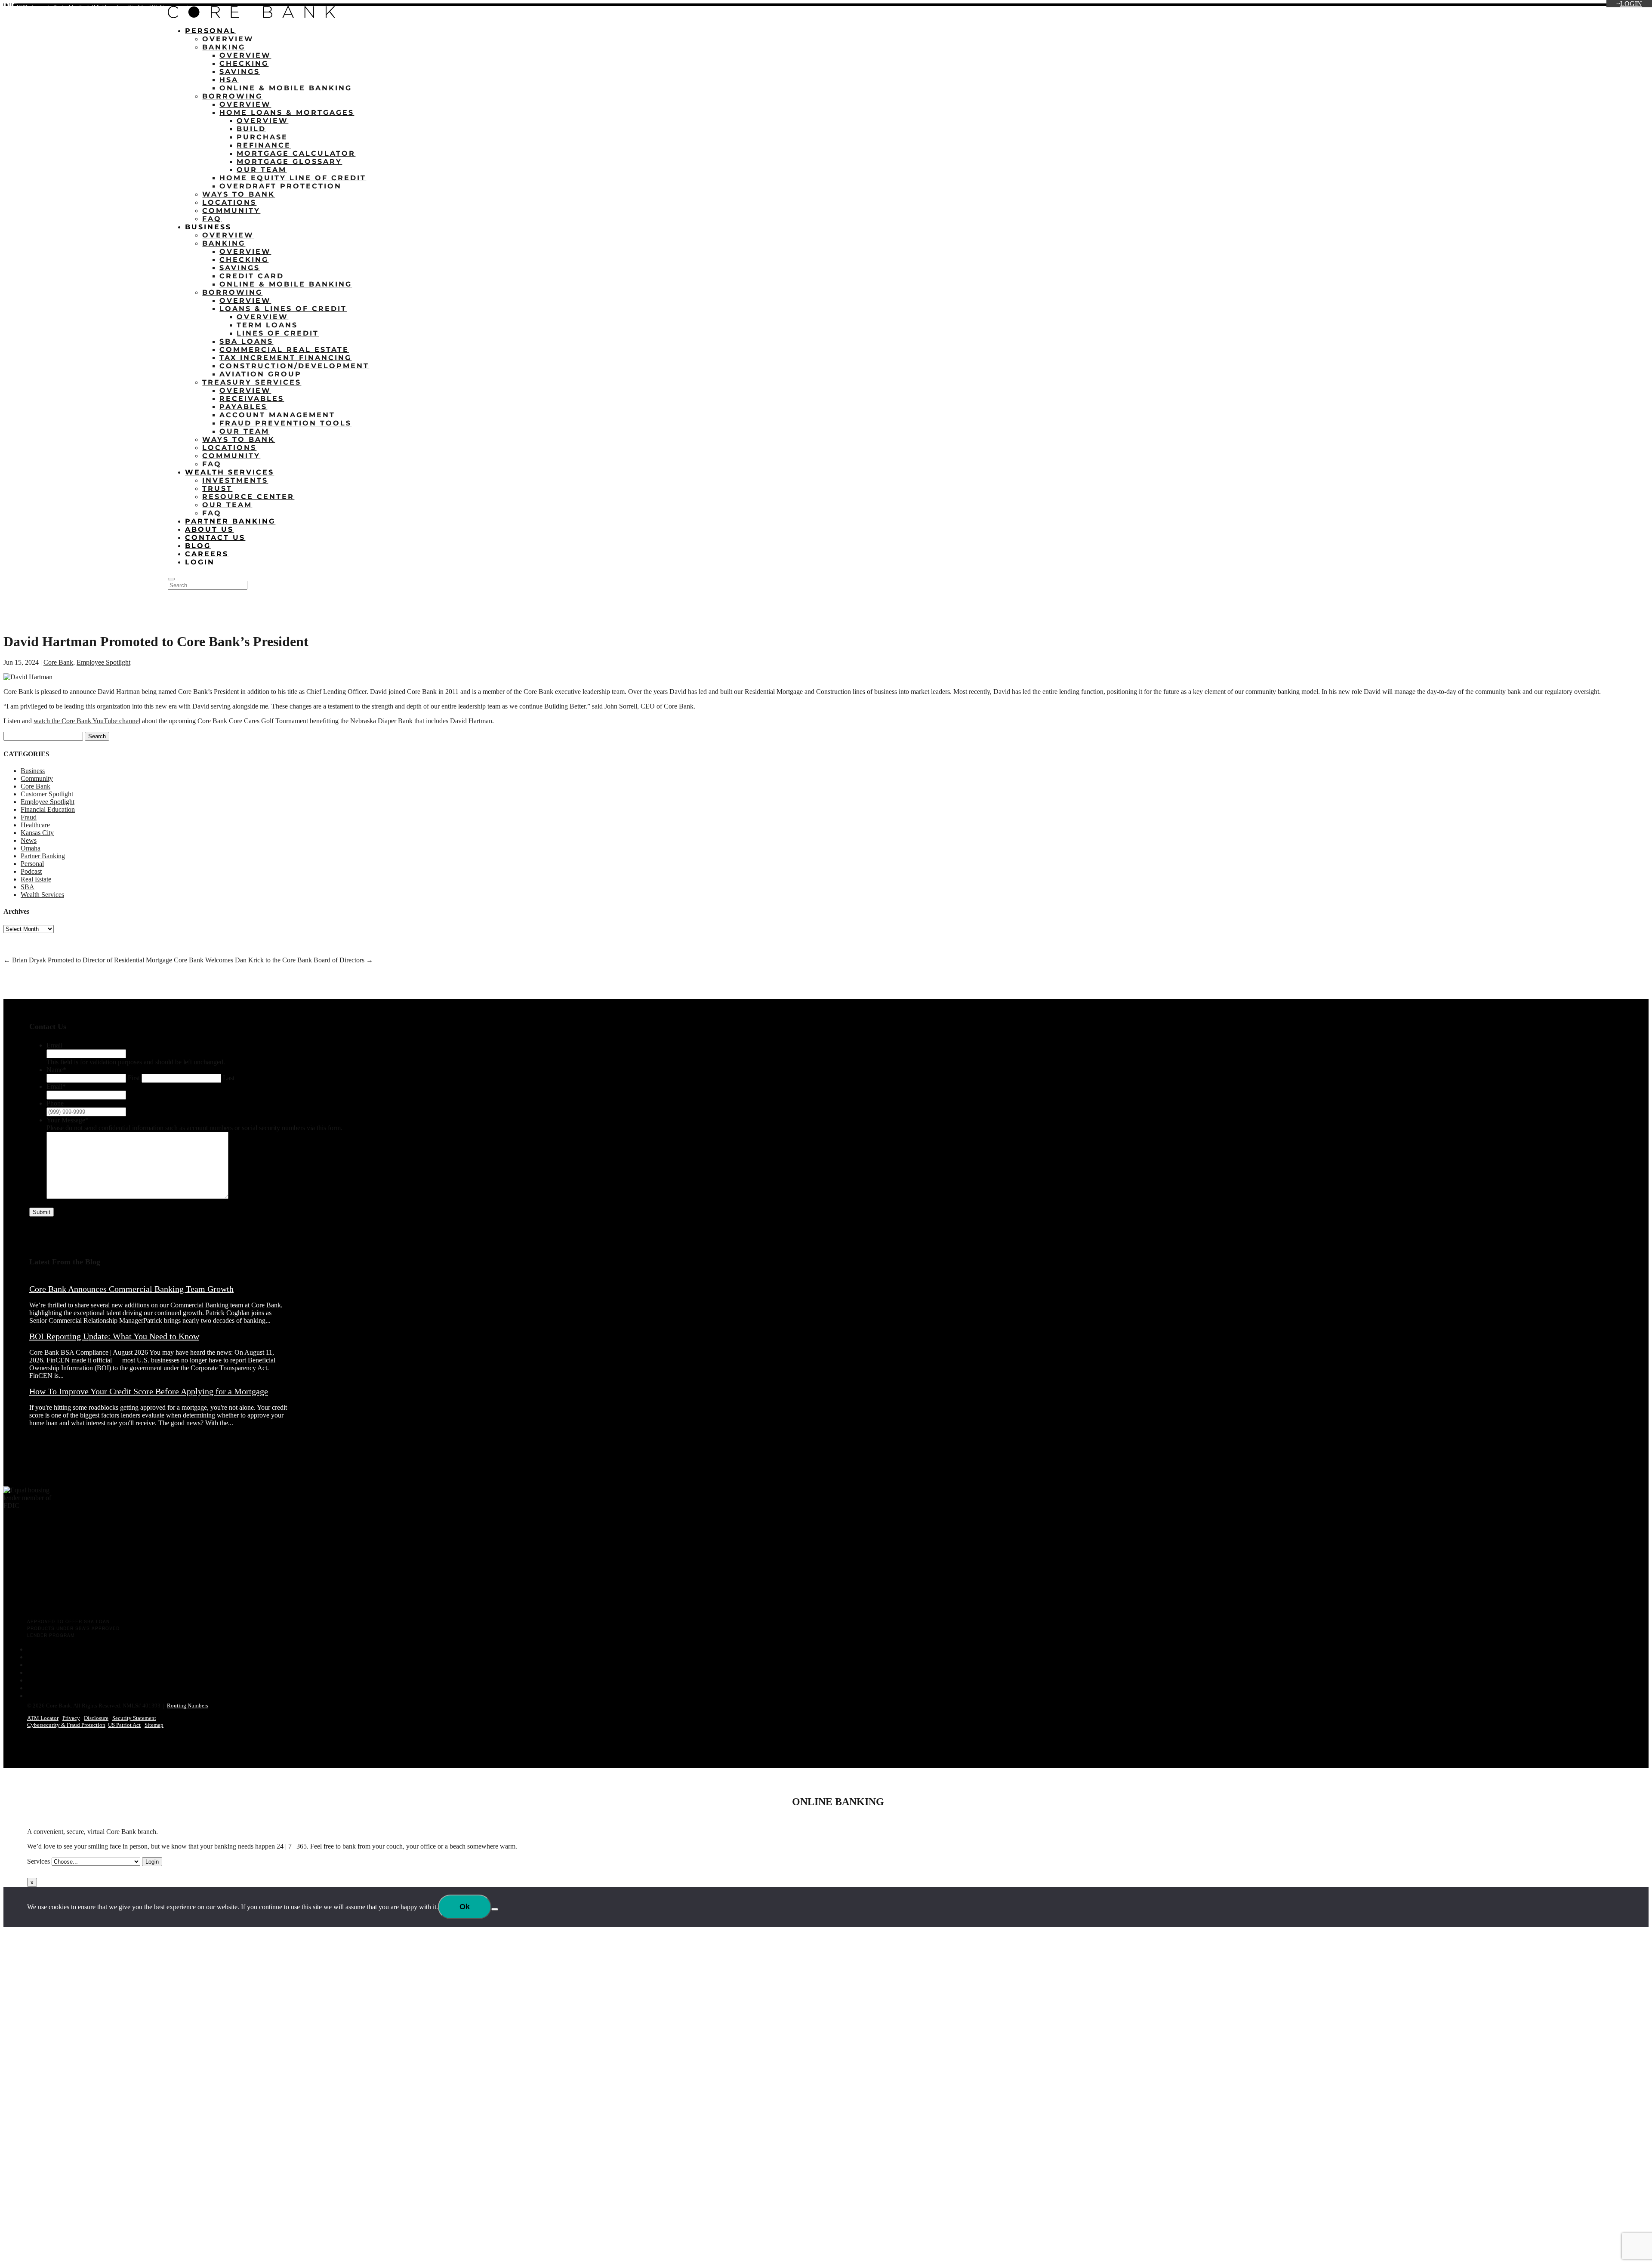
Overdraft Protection (280, 186)
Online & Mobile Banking (286, 88)
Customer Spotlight (47, 794)
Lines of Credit (278, 333)
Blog (198, 546)
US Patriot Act (124, 1725)
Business (208, 227)
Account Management (277, 415)
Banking (224, 47)
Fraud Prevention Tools (285, 423)
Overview (228, 39)
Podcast (31, 871)
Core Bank (58, 662)
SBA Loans (246, 341)
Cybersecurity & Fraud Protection (66, 1725)
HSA (229, 80)
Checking (244, 63)
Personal (210, 31)
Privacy (71, 1718)
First (134, 1078)
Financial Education (48, 809)
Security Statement (134, 1718)
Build (251, 129)
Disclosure (96, 1718)
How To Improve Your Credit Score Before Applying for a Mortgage (149, 1391)
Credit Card (252, 276)
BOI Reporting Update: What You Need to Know (114, 1336)
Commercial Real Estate (284, 350)
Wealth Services (230, 472)
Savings (240, 72)
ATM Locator (43, 1718)
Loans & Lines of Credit (283, 309)
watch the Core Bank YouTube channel (87, 721)
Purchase (262, 137)
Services (39, 1861)
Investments (235, 480)
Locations (1607, 8)
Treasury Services (252, 382)
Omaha (31, 848)
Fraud (29, 817)
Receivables (252, 399)
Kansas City (37, 833)
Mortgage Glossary (289, 162)
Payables (243, 407)
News (29, 840)
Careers (207, 554)
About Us (209, 529)
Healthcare (35, 825)
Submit (42, 1212)
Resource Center (248, 497)
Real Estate (36, 879)
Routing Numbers (188, 1706)
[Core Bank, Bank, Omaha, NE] (25, 1581)
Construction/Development (294, 366)
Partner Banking (230, 521)
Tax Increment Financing (285, 358)
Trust (217, 488)
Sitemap (154, 1725)
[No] (495, 1909)
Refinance (264, 145)
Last (229, 1078)
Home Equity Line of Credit (293, 178)
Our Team (262, 170)
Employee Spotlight (103, 662)
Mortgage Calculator (296, 153)
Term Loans (267, 325)
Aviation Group (260, 374)
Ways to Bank (239, 194)
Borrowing (232, 96)
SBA (28, 887)
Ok (465, 1907)
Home (1577, 8)
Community (231, 211)
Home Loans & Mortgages (287, 112)
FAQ (212, 219)
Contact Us (215, 538)
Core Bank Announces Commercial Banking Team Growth (131, 1289)
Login (1631, 4)
